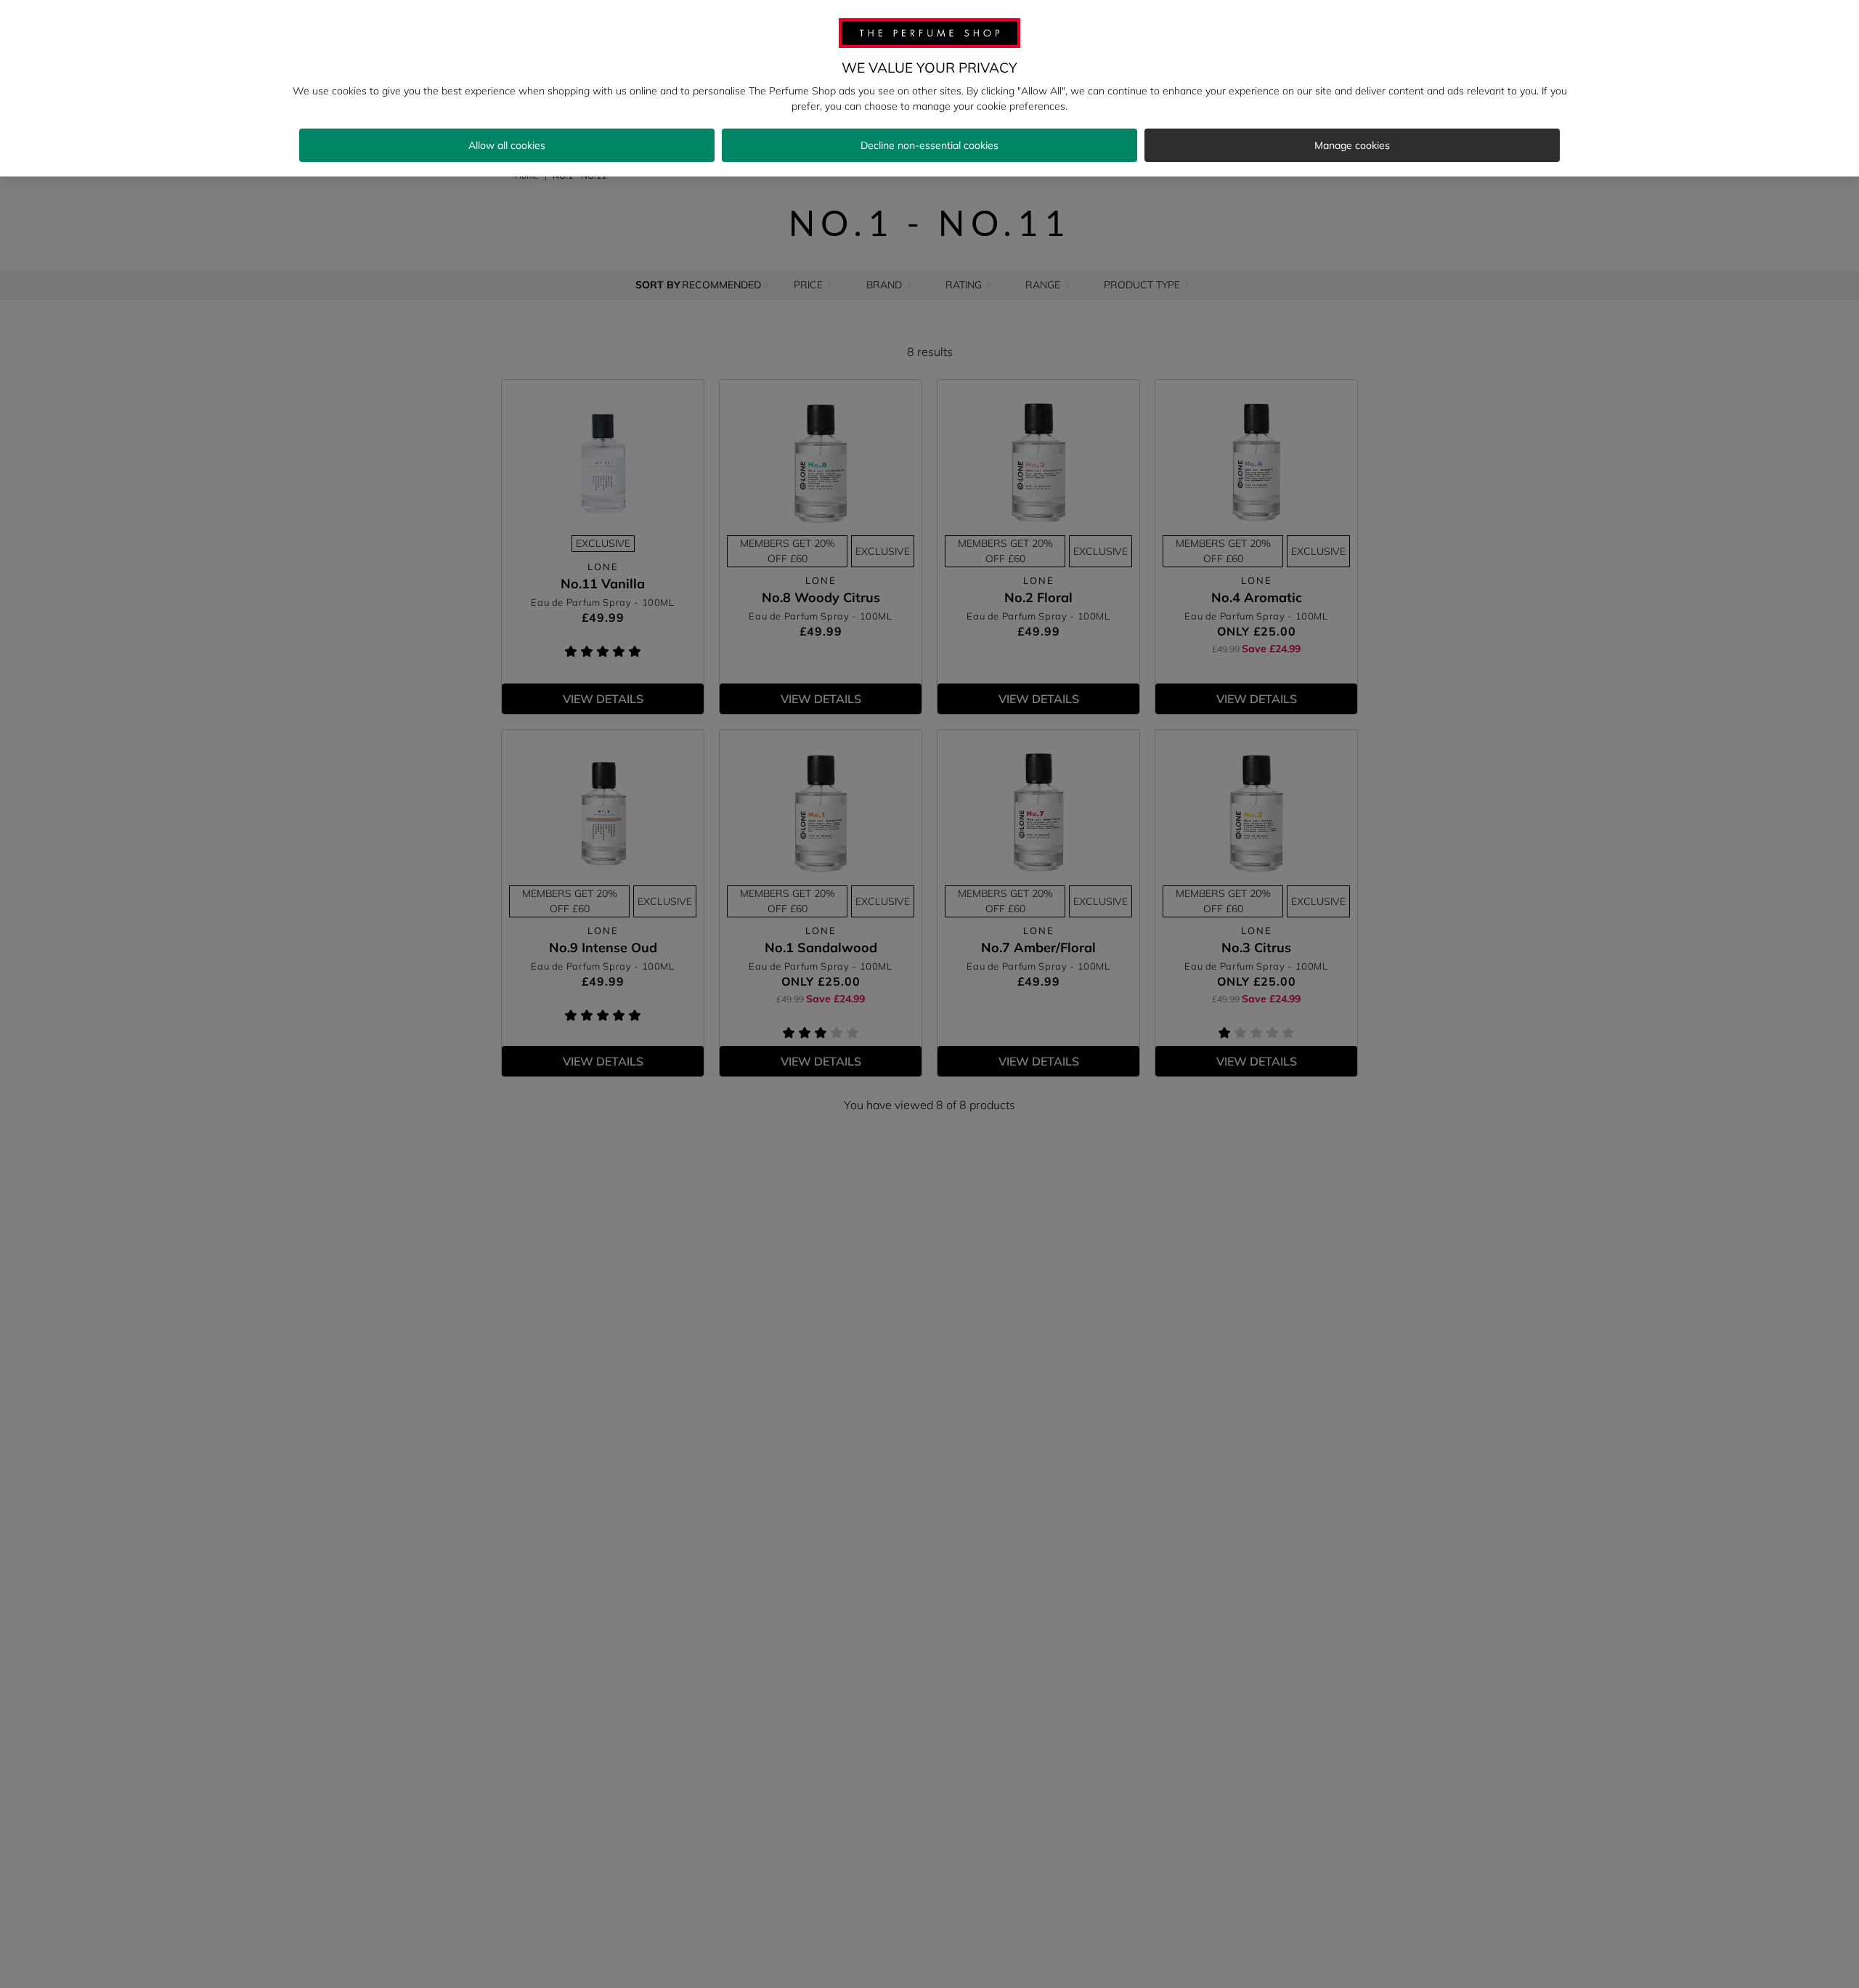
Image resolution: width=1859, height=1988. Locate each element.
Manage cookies (1352, 145)
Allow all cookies (507, 145)
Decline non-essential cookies (929, 145)
